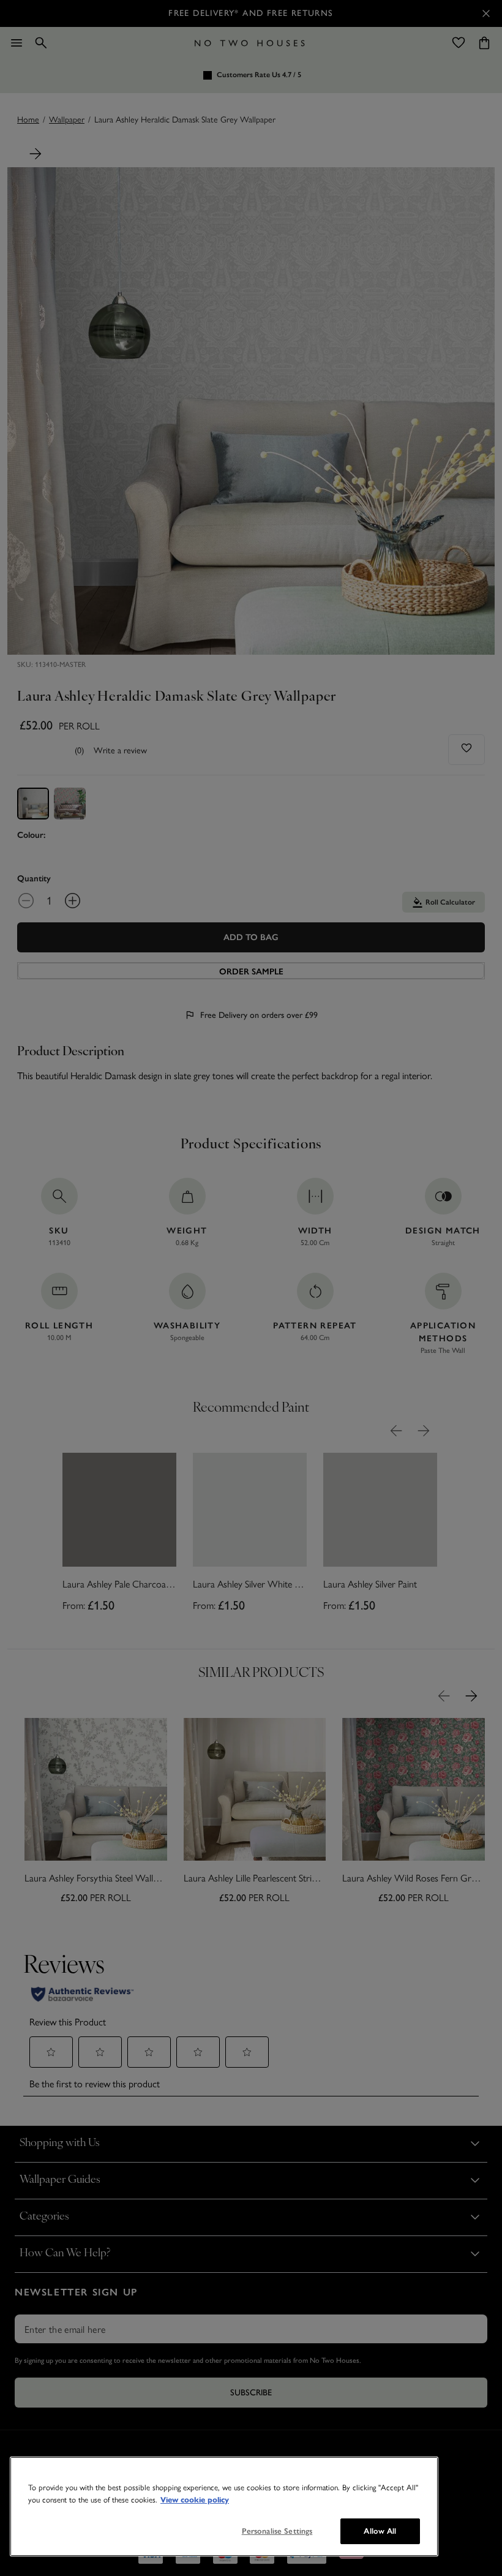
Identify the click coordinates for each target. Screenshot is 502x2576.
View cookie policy (195, 2500)
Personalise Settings (277, 2531)
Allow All (380, 2531)
